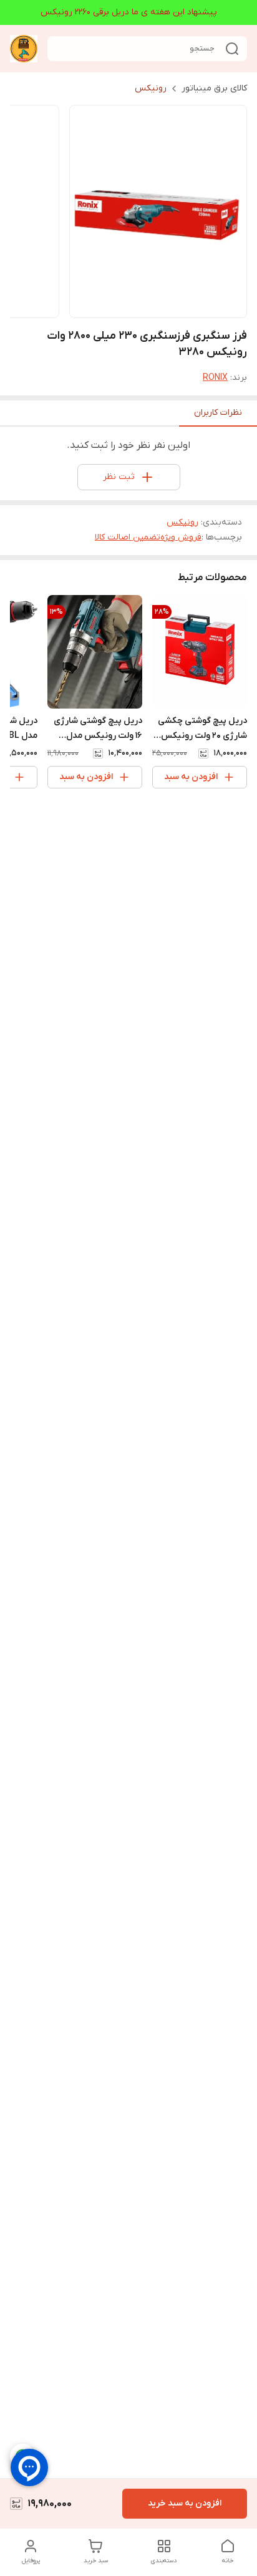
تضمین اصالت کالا (128, 537)
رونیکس (151, 88)
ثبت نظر (119, 477)
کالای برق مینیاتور (214, 88)
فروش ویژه (181, 537)
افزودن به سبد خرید (185, 2503)
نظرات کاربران (218, 413)
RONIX (215, 378)
